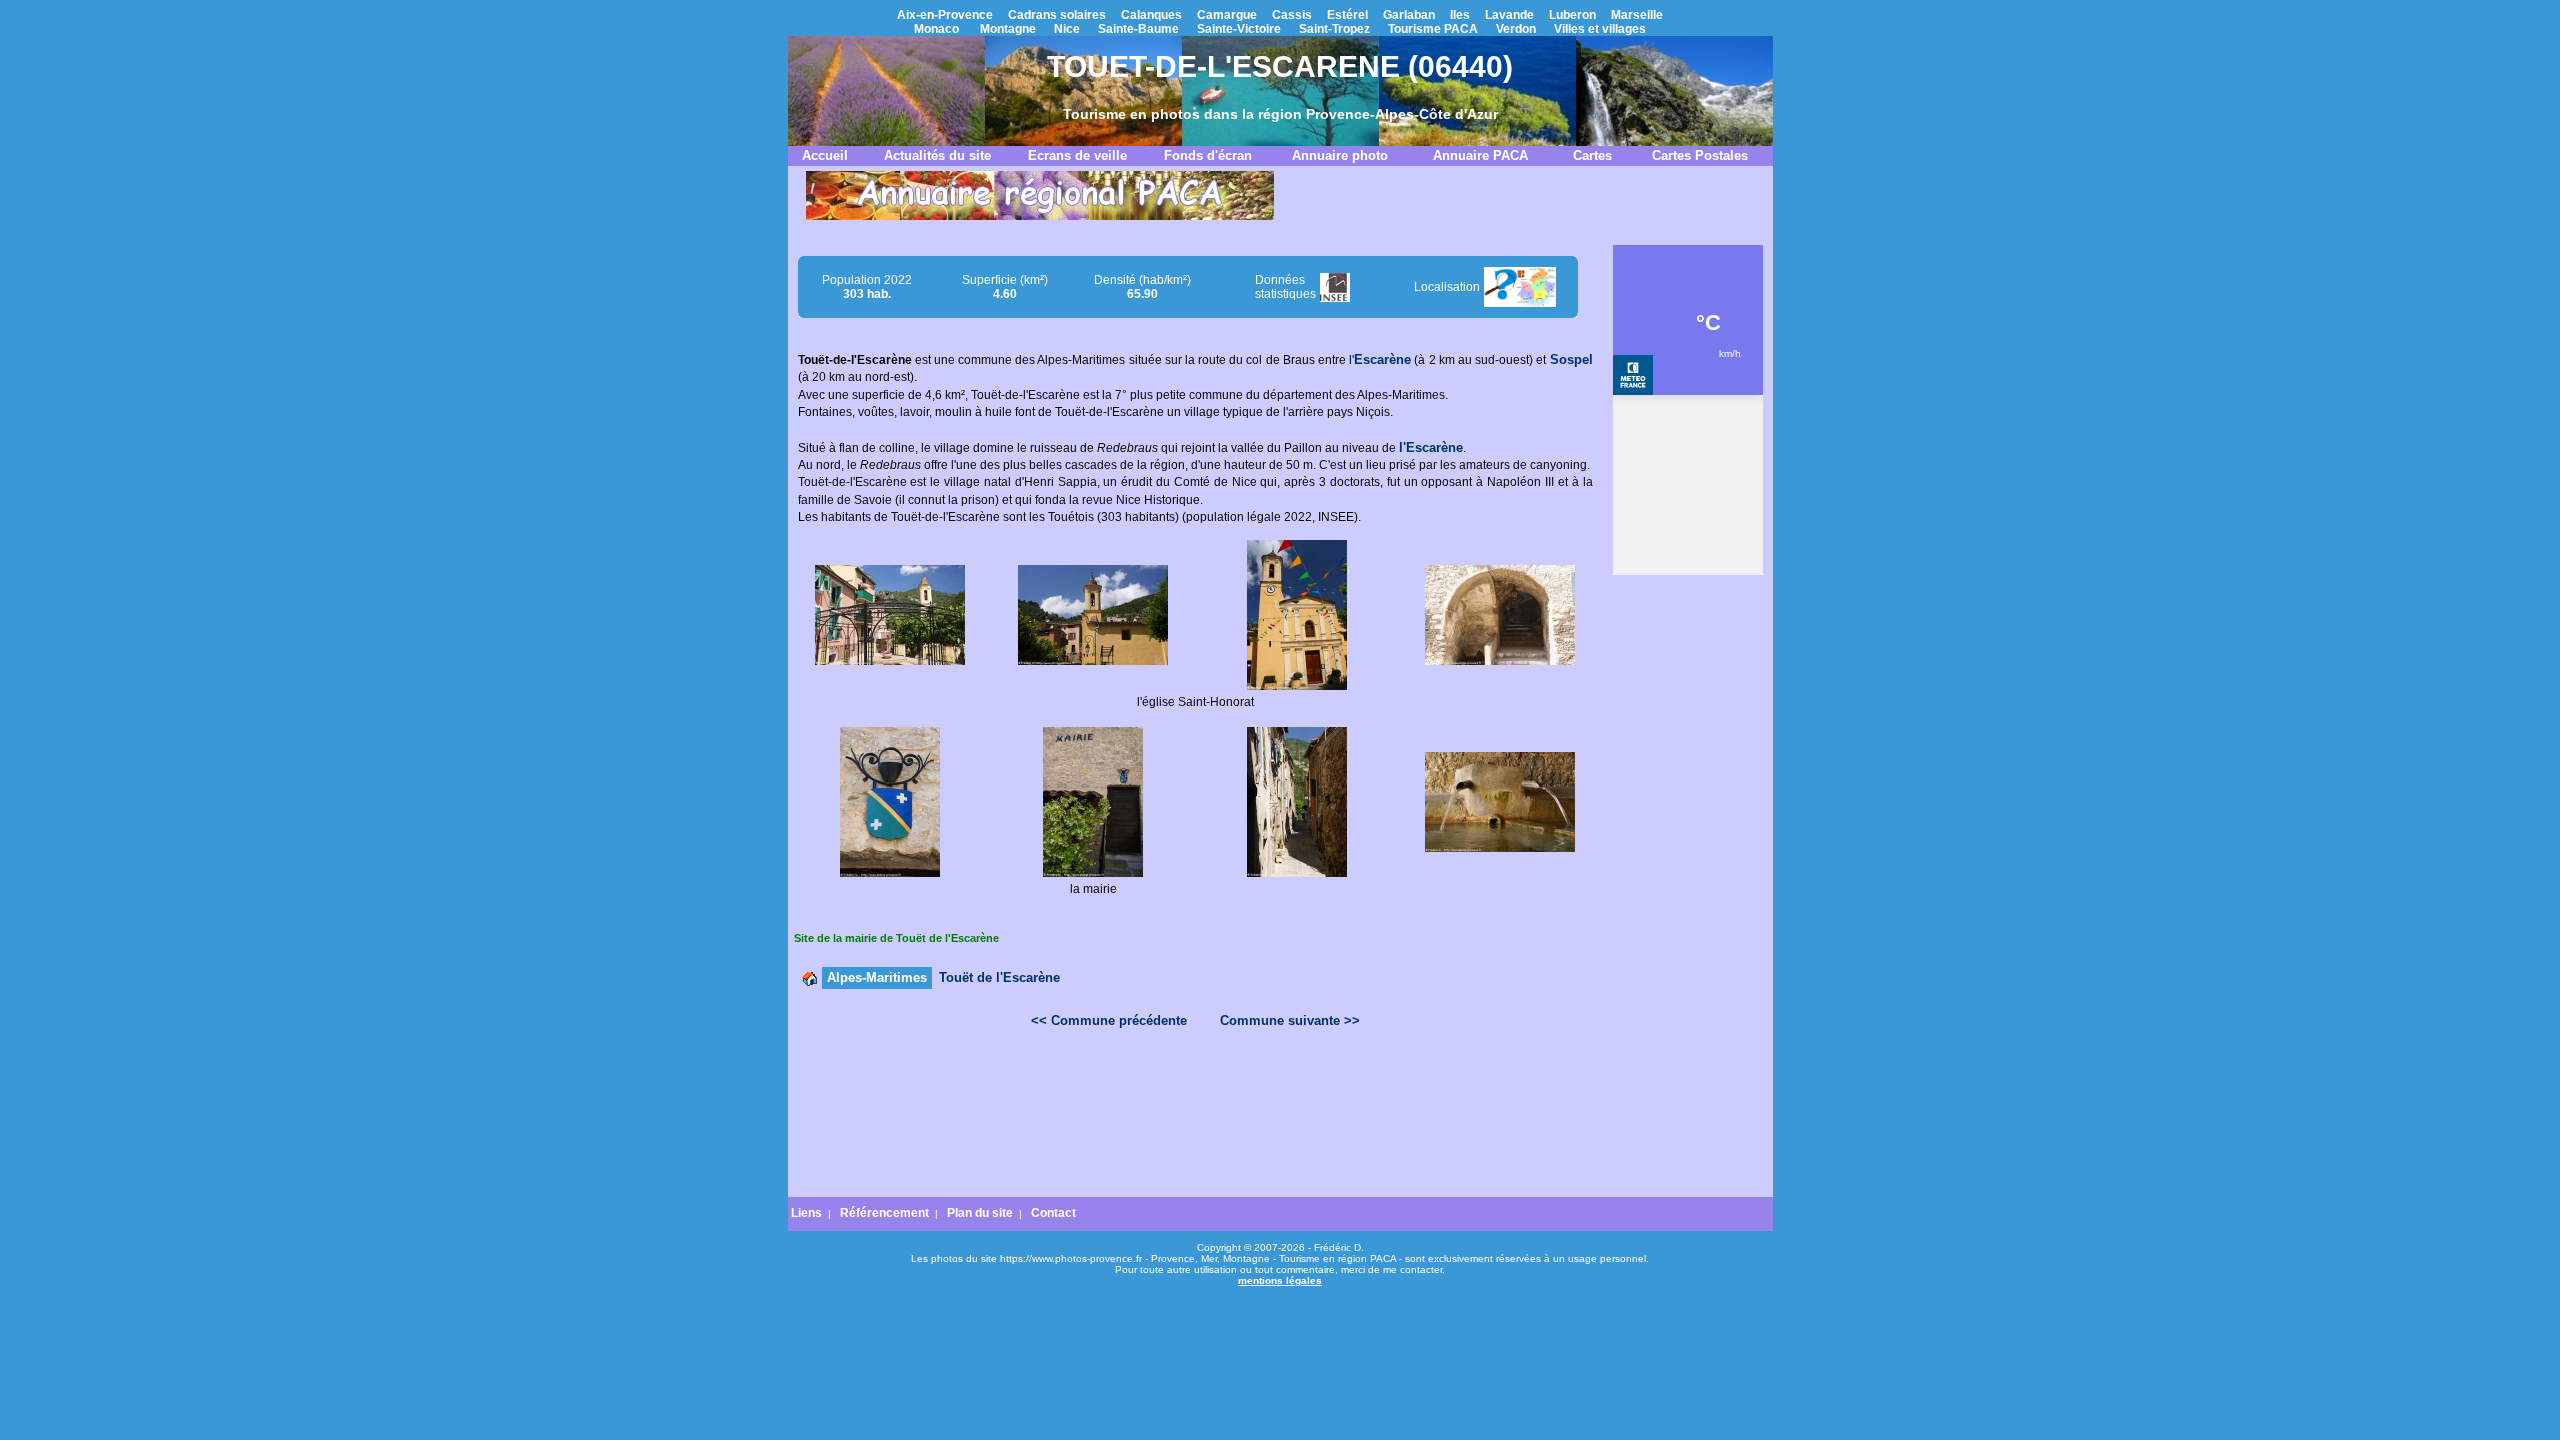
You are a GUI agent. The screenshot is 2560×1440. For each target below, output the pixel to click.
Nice (1067, 29)
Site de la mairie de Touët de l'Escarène (896, 938)
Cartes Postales (1700, 155)
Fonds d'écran (1208, 155)
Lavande (1509, 15)
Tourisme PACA (1433, 29)
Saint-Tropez (1334, 29)
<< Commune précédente (1109, 1020)
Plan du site (980, 1213)
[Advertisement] (1195, 1095)
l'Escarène (1431, 447)
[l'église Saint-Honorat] (1093, 661)
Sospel (1571, 359)
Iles (1460, 15)
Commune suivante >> (1290, 1020)
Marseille (1637, 15)
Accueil (825, 155)
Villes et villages (1600, 29)
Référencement (884, 1213)
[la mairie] (1093, 873)
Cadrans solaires (1057, 15)
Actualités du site (937, 155)
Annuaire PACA (1480, 155)
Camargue (1227, 15)
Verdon (1516, 29)
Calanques (1151, 15)
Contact (1053, 1213)
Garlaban (1409, 15)
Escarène (1382, 359)
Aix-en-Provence (945, 15)
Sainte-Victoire (1239, 29)
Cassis (1292, 15)
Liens (806, 1213)
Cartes (1592, 155)
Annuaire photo (1340, 155)
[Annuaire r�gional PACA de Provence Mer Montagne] (1040, 216)
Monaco (936, 29)
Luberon (1572, 15)
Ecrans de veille (1077, 155)
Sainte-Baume (1138, 29)
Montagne (1008, 29)
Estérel (1347, 15)
